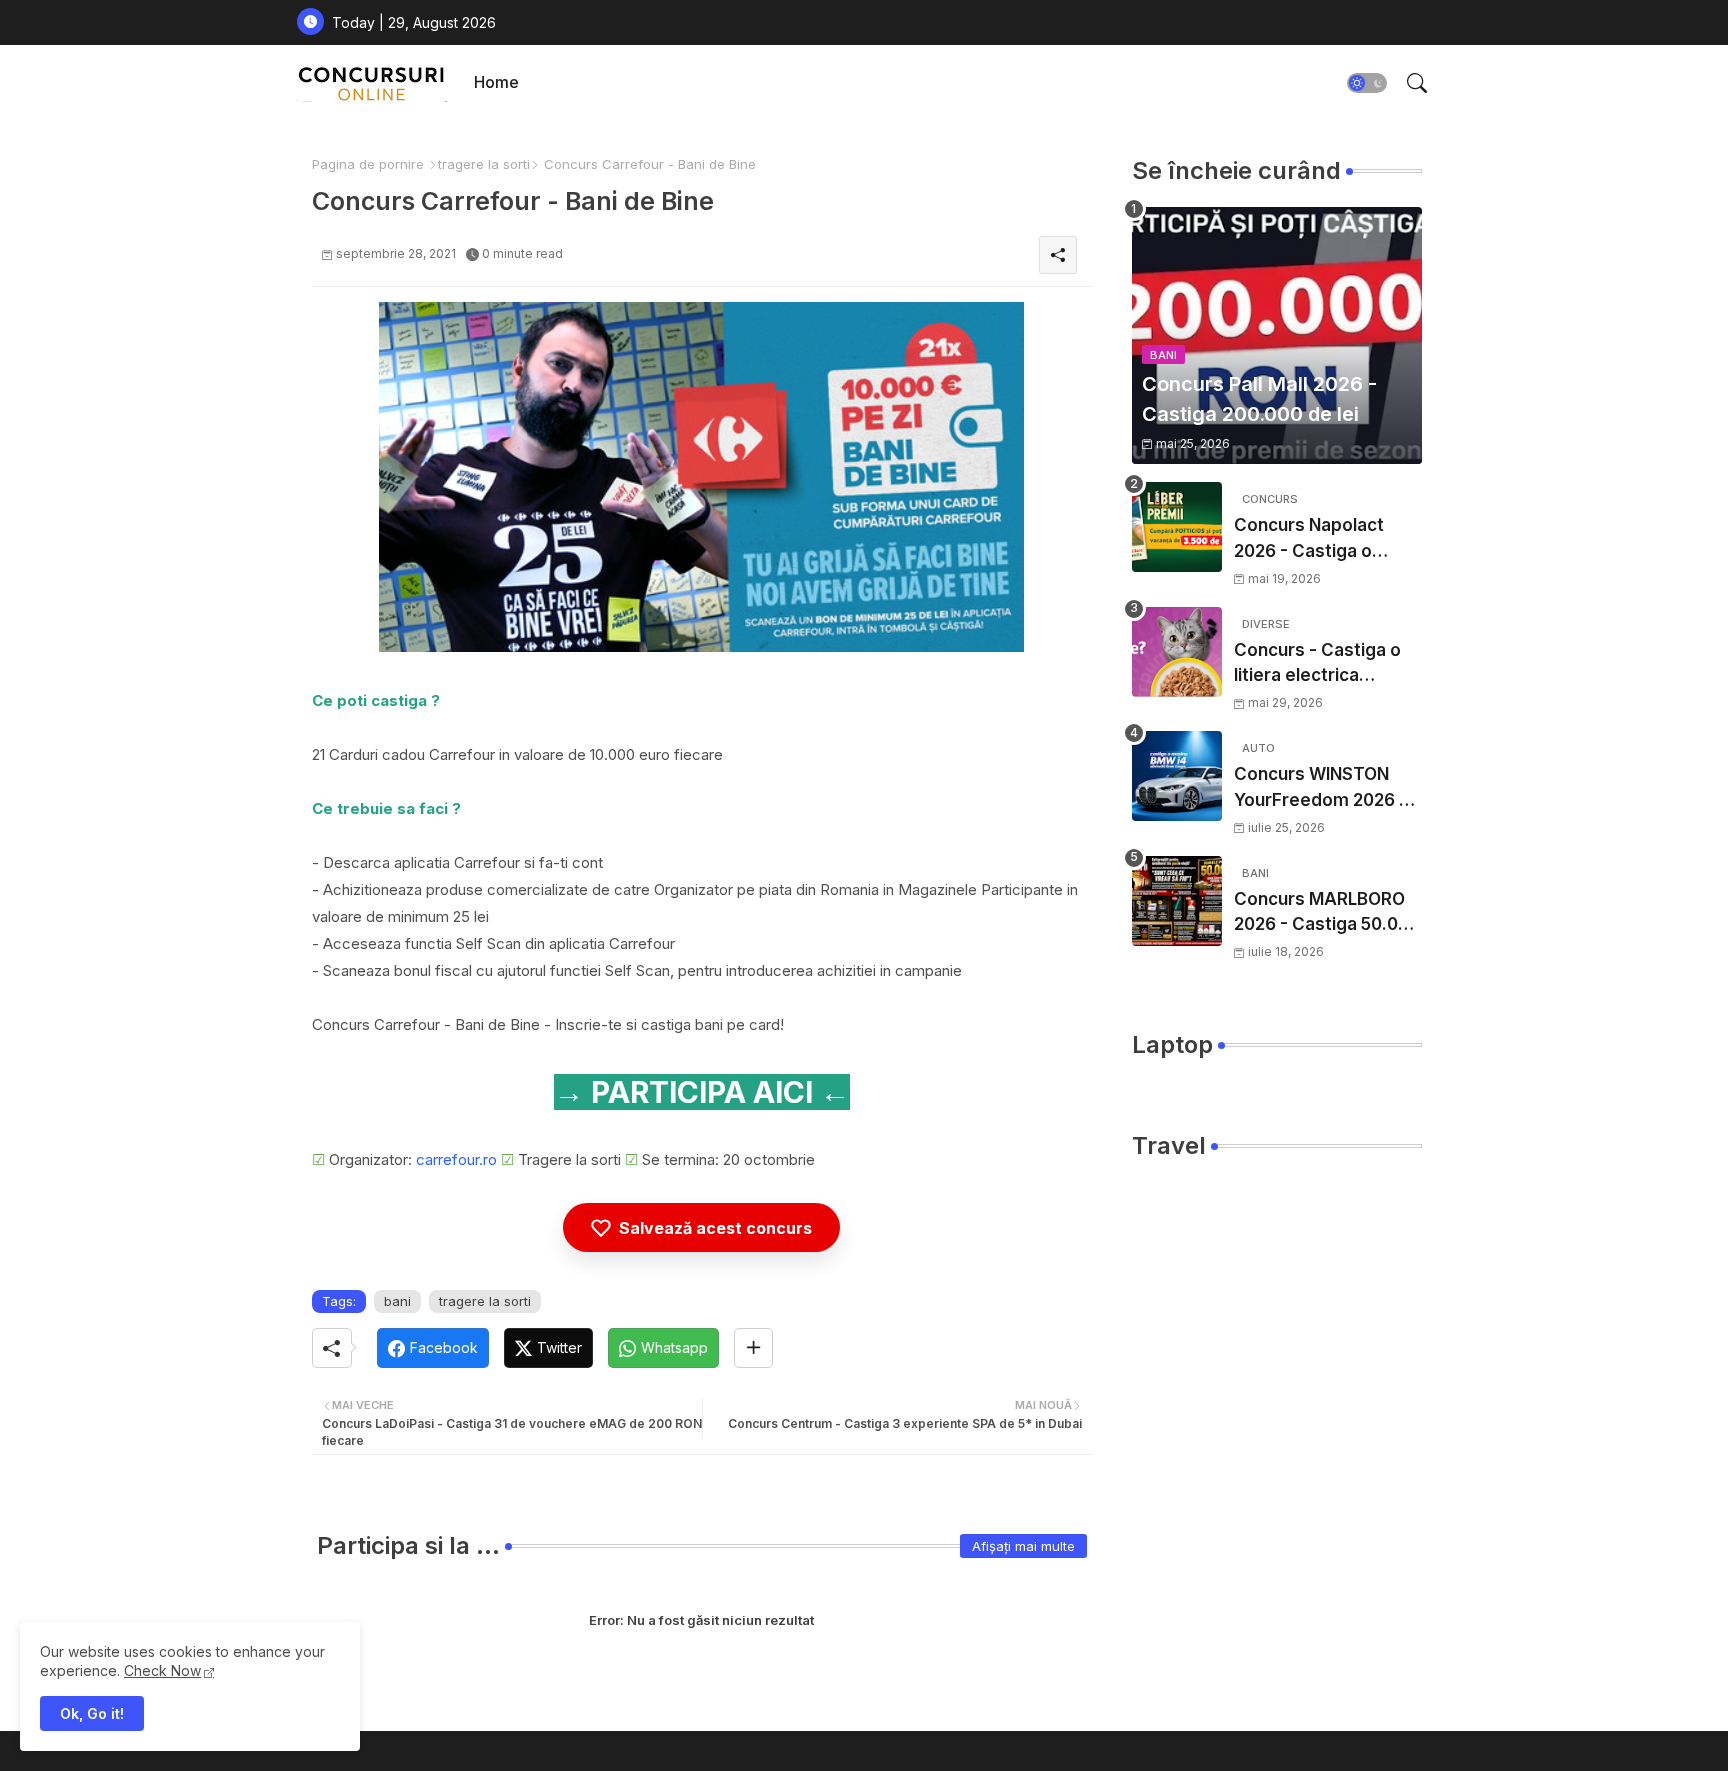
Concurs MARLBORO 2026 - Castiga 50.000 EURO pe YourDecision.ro (1327, 913)
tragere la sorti (484, 164)
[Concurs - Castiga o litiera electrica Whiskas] (1177, 652)
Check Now (162, 1670)
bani (397, 1301)
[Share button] (753, 1348)
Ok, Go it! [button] (92, 1713)
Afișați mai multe (1023, 1546)
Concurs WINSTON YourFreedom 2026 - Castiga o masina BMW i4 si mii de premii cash (1320, 788)
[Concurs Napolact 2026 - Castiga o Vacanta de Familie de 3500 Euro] (1177, 527)
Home (496, 82)
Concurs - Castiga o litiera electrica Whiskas (1317, 664)
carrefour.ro (456, 1159)
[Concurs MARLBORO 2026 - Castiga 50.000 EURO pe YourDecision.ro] (1177, 901)
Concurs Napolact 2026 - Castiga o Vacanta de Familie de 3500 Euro (1325, 539)
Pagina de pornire (368, 164)
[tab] (496, 82)
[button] (1367, 83)
